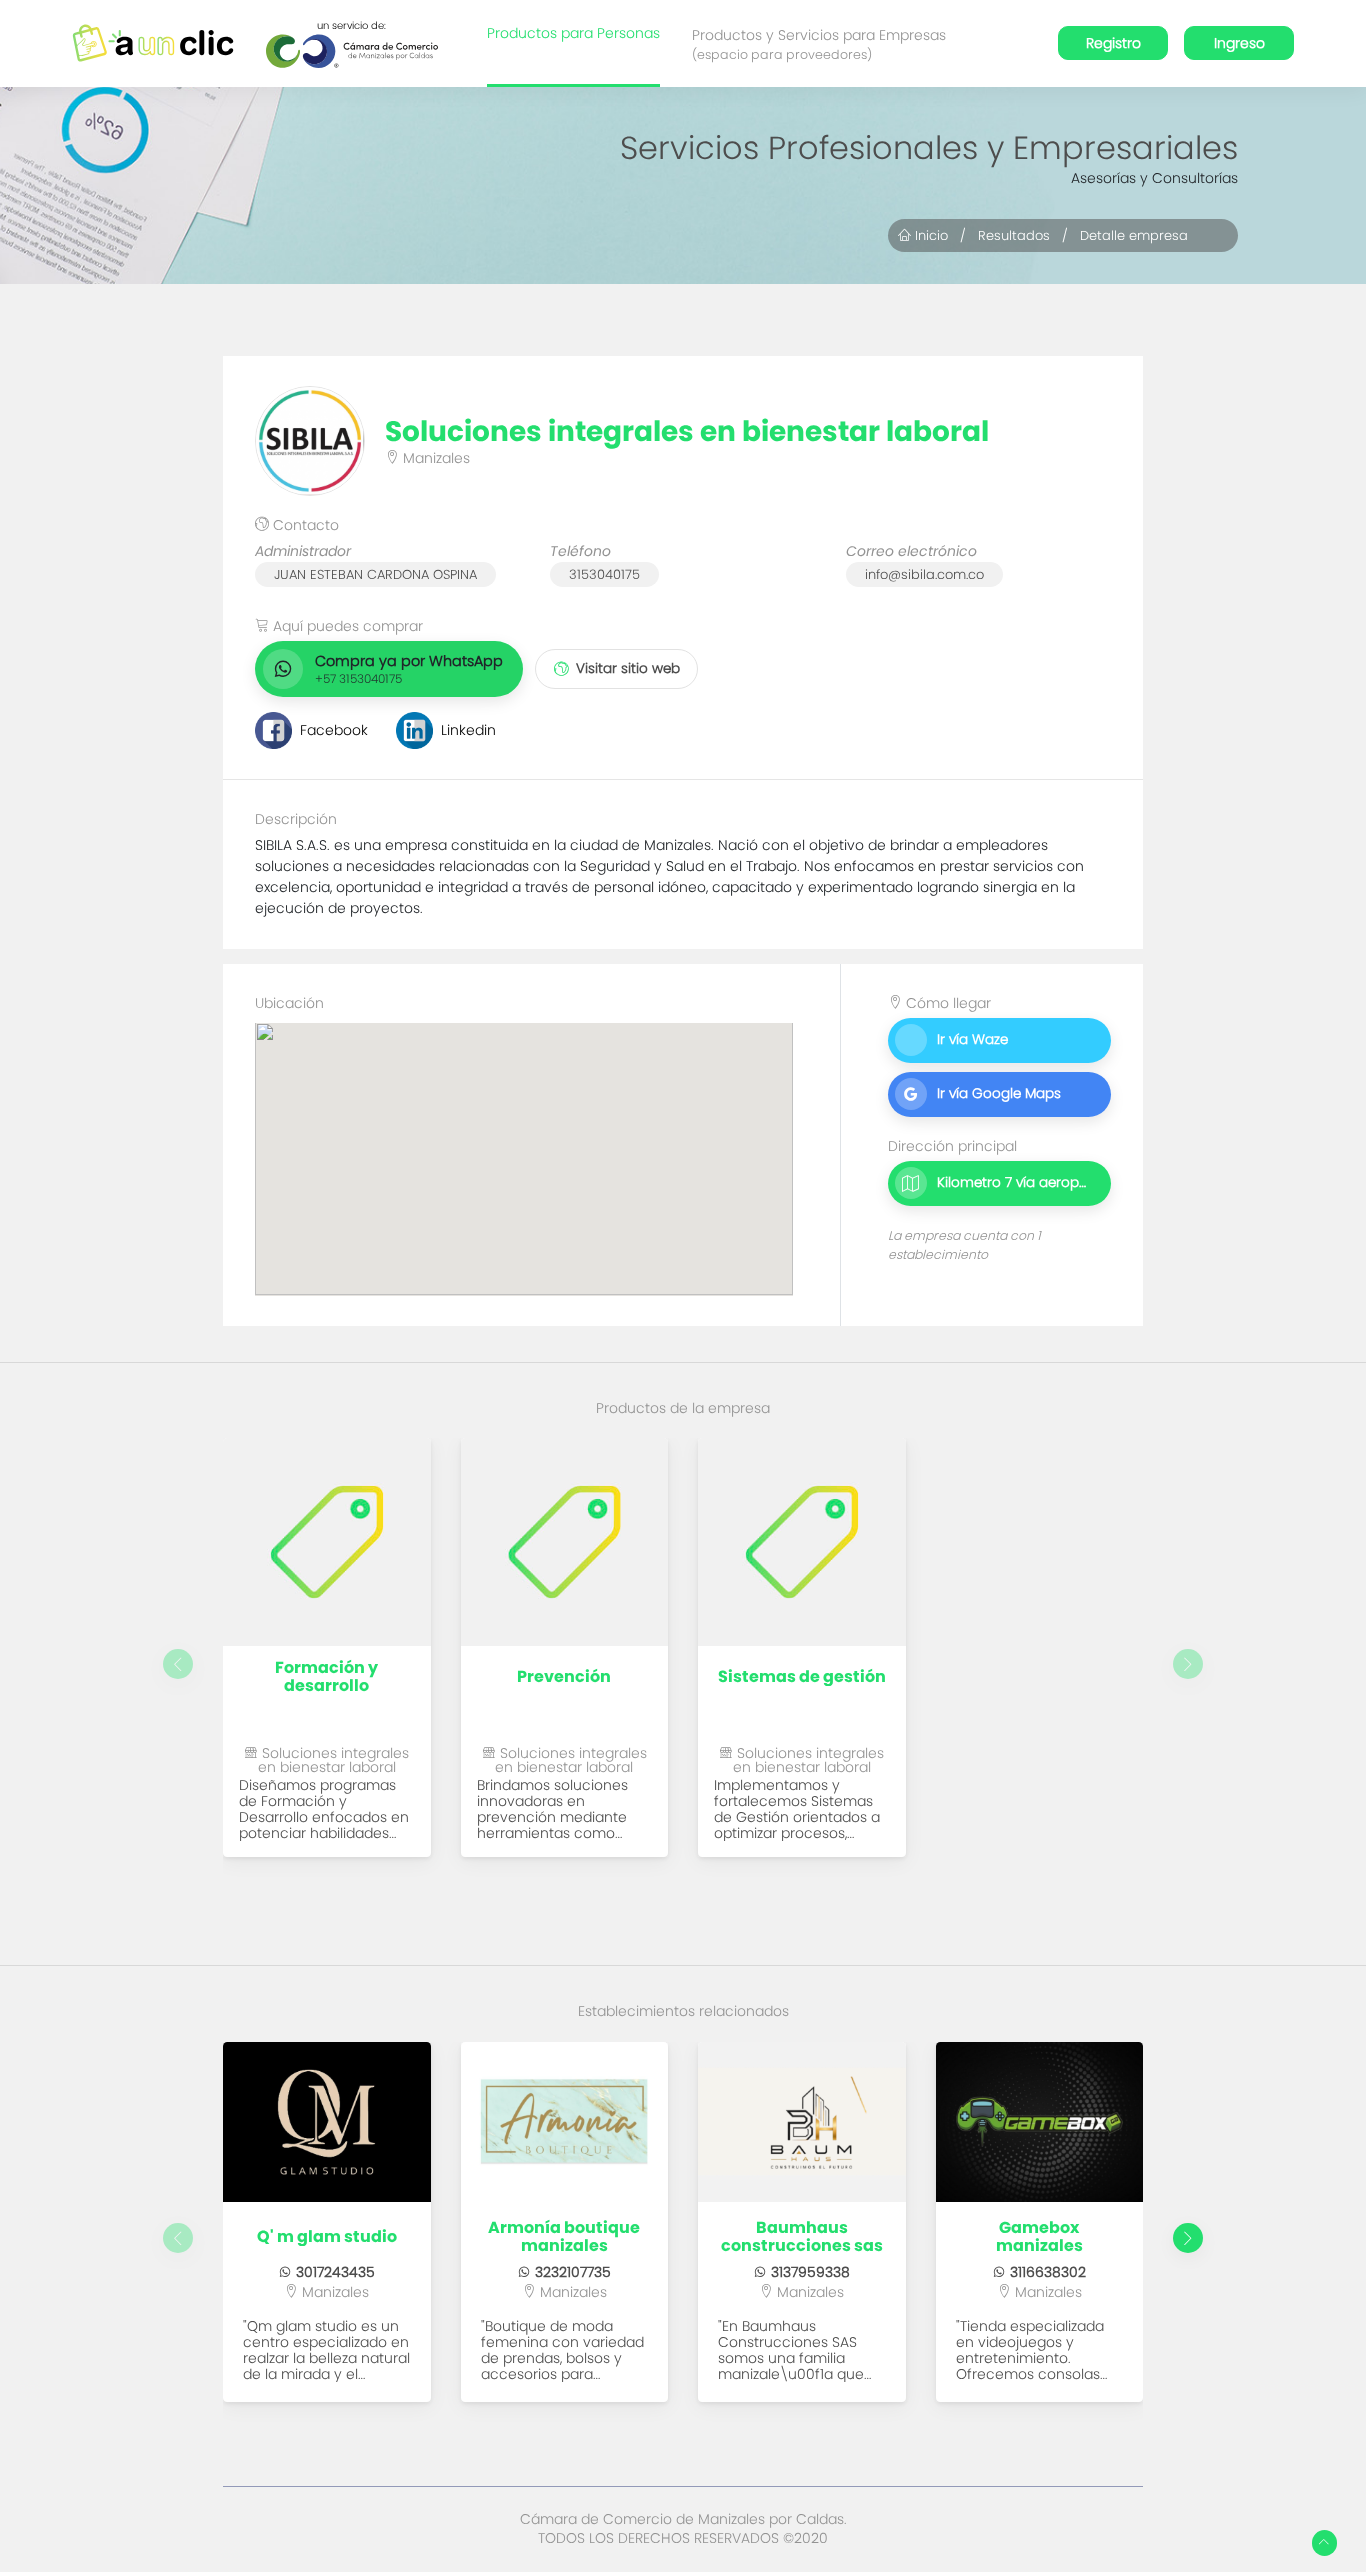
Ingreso (1239, 43)
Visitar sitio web (628, 668)
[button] (1188, 2238)
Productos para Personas (573, 33)
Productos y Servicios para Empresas (819, 44)
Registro (1113, 43)
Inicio (929, 235)
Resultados (1014, 235)
